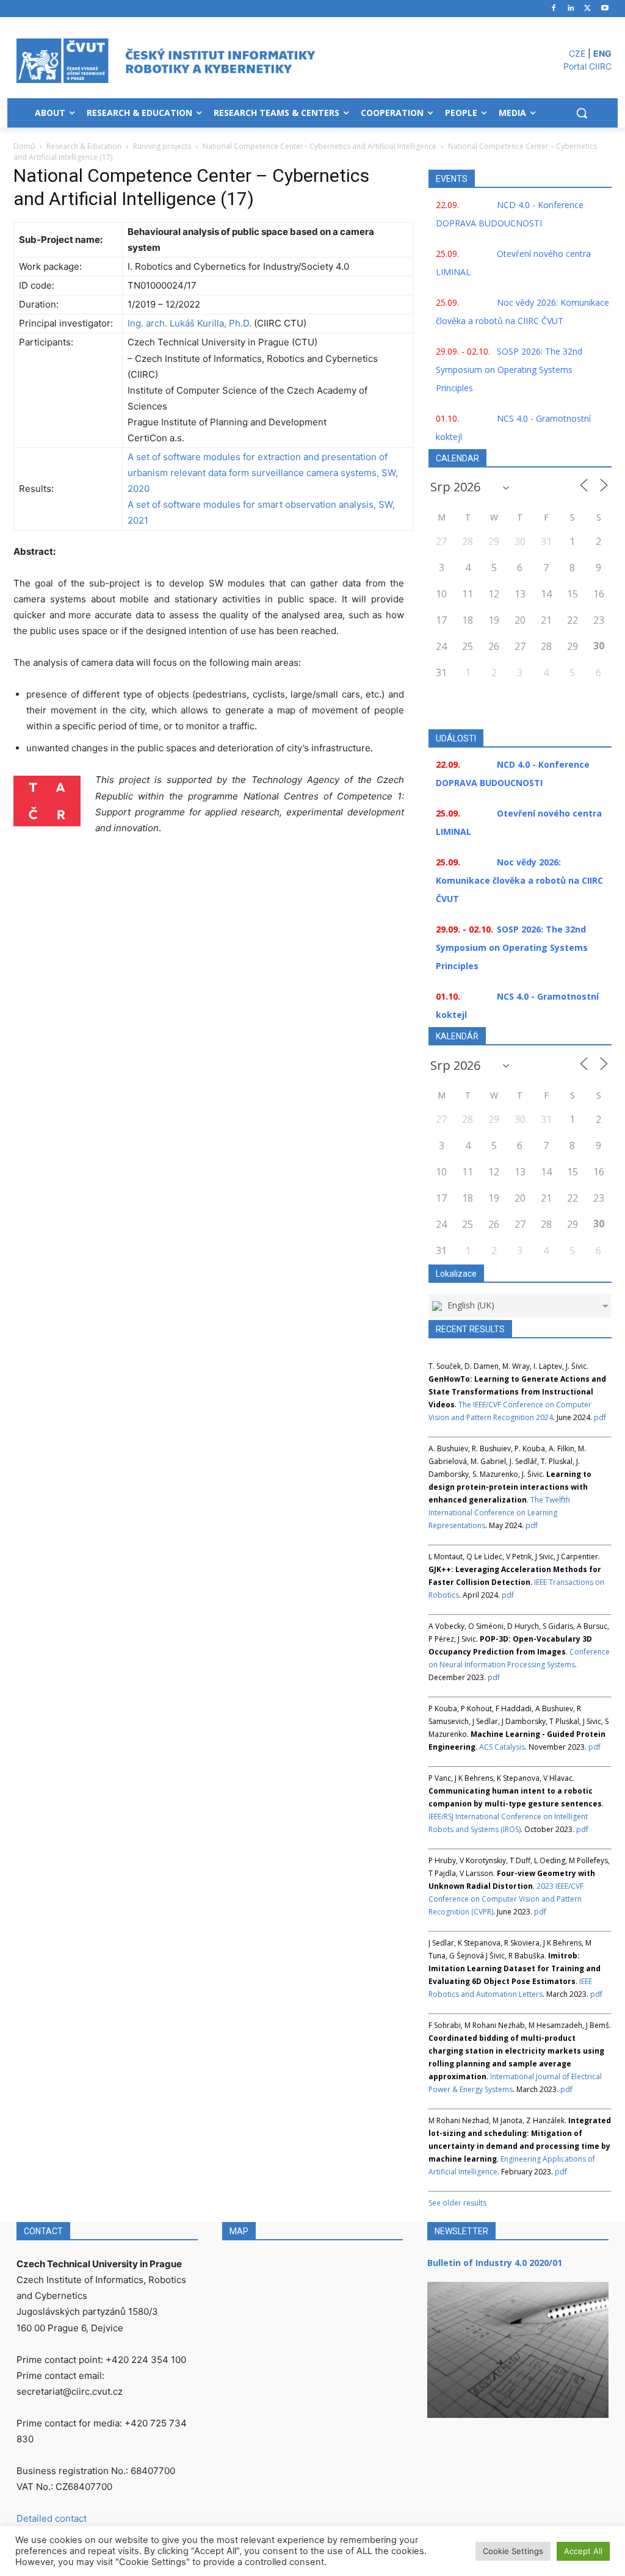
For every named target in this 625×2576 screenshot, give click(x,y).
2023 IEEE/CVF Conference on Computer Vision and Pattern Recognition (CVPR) (506, 1899)
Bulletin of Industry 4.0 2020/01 (495, 2263)
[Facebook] (554, 9)
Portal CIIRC (587, 66)
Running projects (162, 146)
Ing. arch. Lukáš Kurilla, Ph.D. (190, 323)
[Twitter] (587, 9)
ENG (602, 53)
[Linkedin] (571, 9)
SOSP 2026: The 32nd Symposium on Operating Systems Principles (509, 370)
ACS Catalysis (502, 1747)
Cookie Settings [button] (513, 2551)
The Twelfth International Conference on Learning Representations (499, 1513)
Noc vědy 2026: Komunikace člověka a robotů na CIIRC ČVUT (519, 880)
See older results (457, 2203)
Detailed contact (52, 2518)
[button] (582, 113)
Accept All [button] (583, 2551)
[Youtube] (605, 9)
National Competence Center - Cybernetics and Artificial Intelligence (320, 146)
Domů (24, 146)
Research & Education (84, 146)
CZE (577, 53)
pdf (600, 1417)
